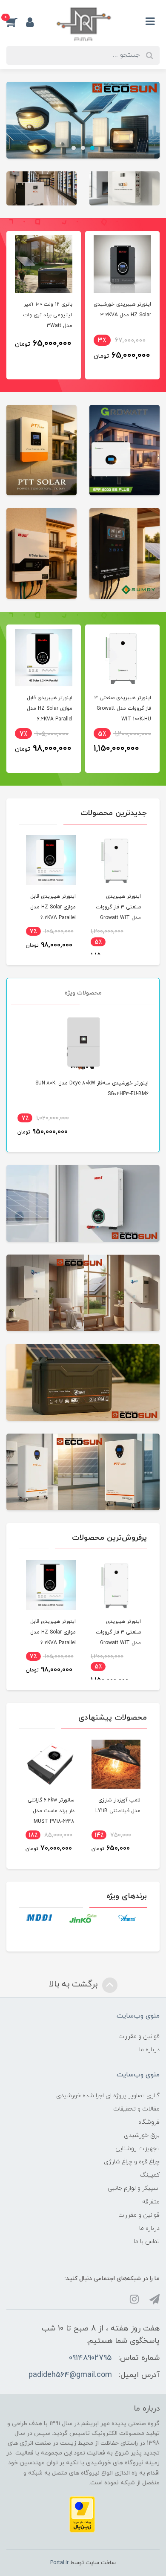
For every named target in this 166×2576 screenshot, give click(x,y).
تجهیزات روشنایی (137, 2149)
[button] (16, 22)
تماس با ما (147, 2242)
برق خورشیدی (142, 2135)
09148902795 (90, 2358)
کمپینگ (150, 2175)
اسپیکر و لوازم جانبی (134, 2188)
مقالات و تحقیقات (136, 2109)
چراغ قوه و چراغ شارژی (132, 2162)
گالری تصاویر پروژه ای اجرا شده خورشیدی (108, 2096)
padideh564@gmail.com (70, 2375)
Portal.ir (59, 2563)
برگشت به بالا (74, 1984)
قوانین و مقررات (139, 2037)
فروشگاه (149, 2122)
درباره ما (149, 2050)
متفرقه (151, 2202)
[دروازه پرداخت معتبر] (82, 2514)
